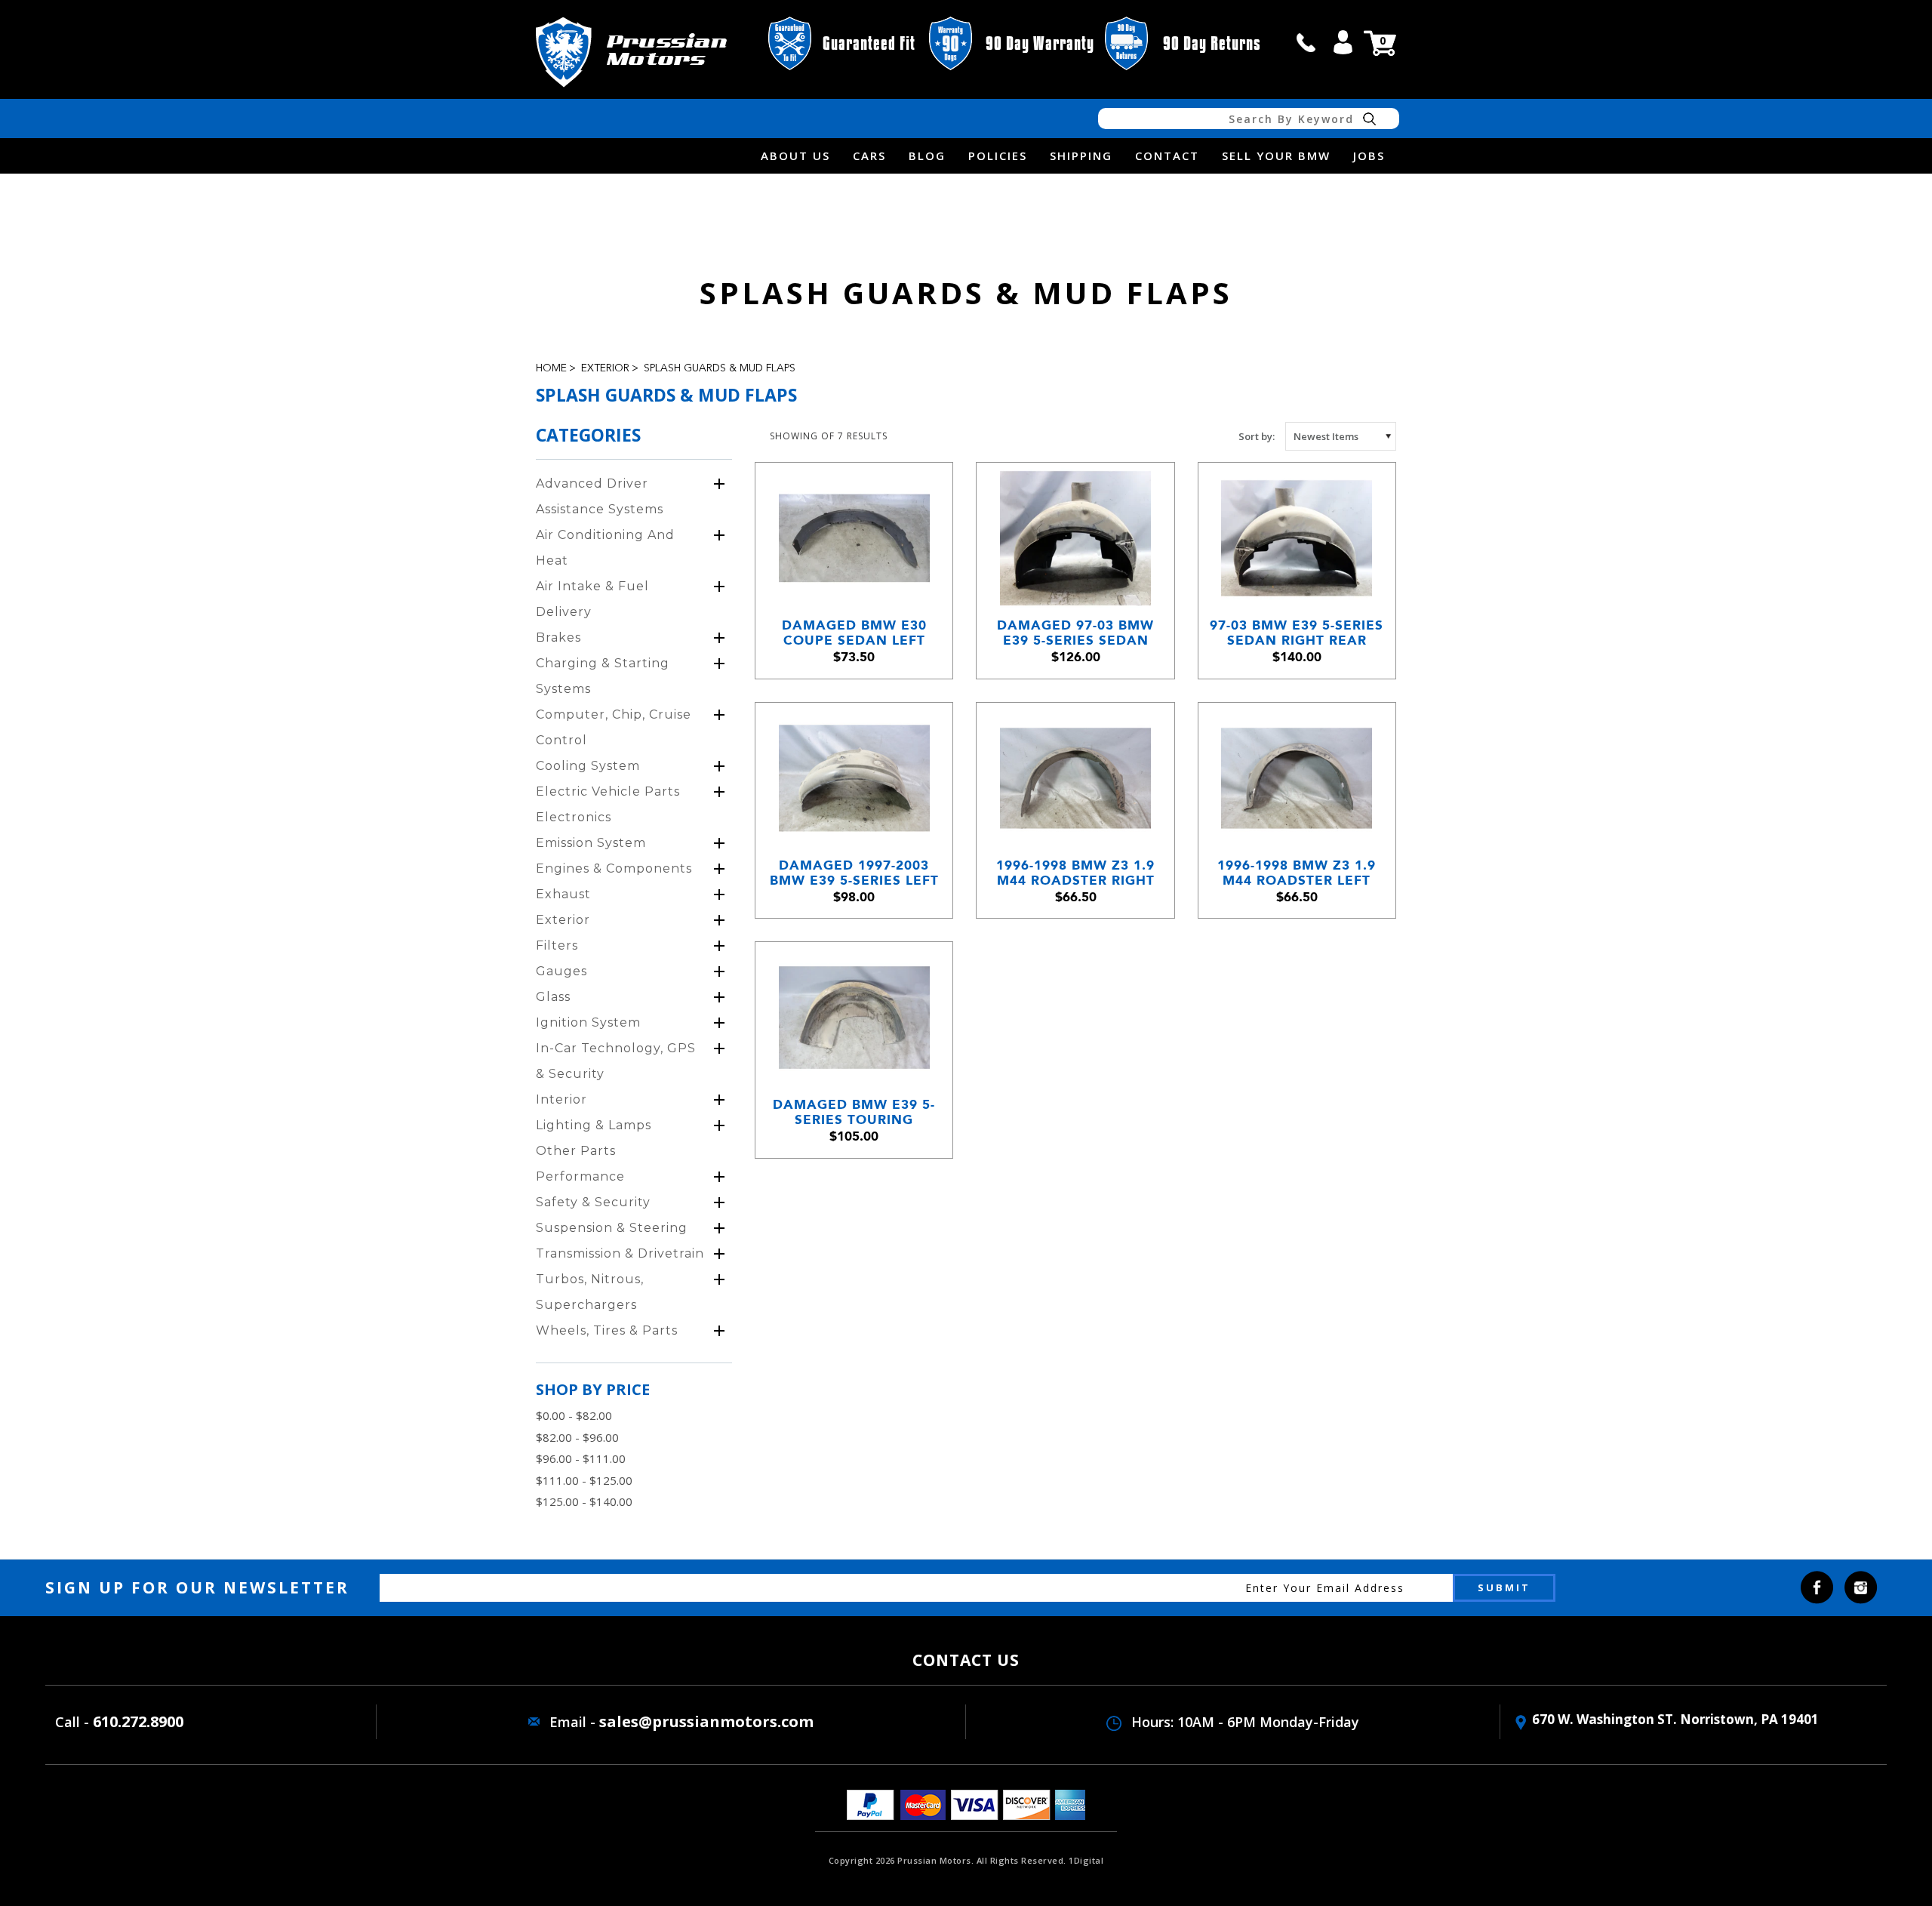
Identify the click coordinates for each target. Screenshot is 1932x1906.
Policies (998, 155)
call (1306, 42)
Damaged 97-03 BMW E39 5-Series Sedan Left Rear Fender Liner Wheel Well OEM (1075, 633)
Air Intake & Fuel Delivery (592, 599)
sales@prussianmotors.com (706, 1721)
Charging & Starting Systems (603, 676)
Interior (561, 1099)
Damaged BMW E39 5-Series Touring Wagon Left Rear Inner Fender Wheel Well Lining (854, 1112)
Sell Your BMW (1276, 155)
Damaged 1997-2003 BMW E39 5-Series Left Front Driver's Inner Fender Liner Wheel (854, 873)
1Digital (1086, 1860)
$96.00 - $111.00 (581, 1458)
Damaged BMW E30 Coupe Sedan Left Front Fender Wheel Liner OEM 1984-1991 (854, 633)
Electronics (574, 817)
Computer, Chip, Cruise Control (614, 727)
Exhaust (563, 894)
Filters (557, 945)
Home (551, 368)
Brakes (558, 637)
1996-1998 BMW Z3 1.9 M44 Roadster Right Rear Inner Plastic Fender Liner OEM (1075, 873)
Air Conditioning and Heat (605, 548)
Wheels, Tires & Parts (607, 1330)
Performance (580, 1176)
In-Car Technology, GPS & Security (616, 1061)
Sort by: (1257, 436)
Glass (553, 997)
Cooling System (588, 766)
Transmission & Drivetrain (620, 1253)
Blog (927, 155)
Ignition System (588, 1022)
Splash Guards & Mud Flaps (720, 368)
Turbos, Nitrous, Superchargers (590, 1292)
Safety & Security (593, 1202)
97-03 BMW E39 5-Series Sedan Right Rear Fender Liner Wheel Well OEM (1297, 633)
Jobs (1369, 155)
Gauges (561, 971)
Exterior (605, 368)
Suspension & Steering (612, 1228)
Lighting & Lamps (594, 1125)
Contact (1167, 155)
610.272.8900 (138, 1721)
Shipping (1081, 155)
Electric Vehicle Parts (608, 791)
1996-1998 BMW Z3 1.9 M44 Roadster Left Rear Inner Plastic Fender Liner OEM (1297, 873)
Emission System (591, 843)
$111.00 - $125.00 (584, 1480)
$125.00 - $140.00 (584, 1501)
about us (795, 155)
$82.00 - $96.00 (577, 1437)
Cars (869, 155)
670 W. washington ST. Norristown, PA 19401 (1675, 1719)
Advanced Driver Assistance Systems (600, 496)
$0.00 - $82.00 (574, 1415)
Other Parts (576, 1151)
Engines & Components (614, 868)
